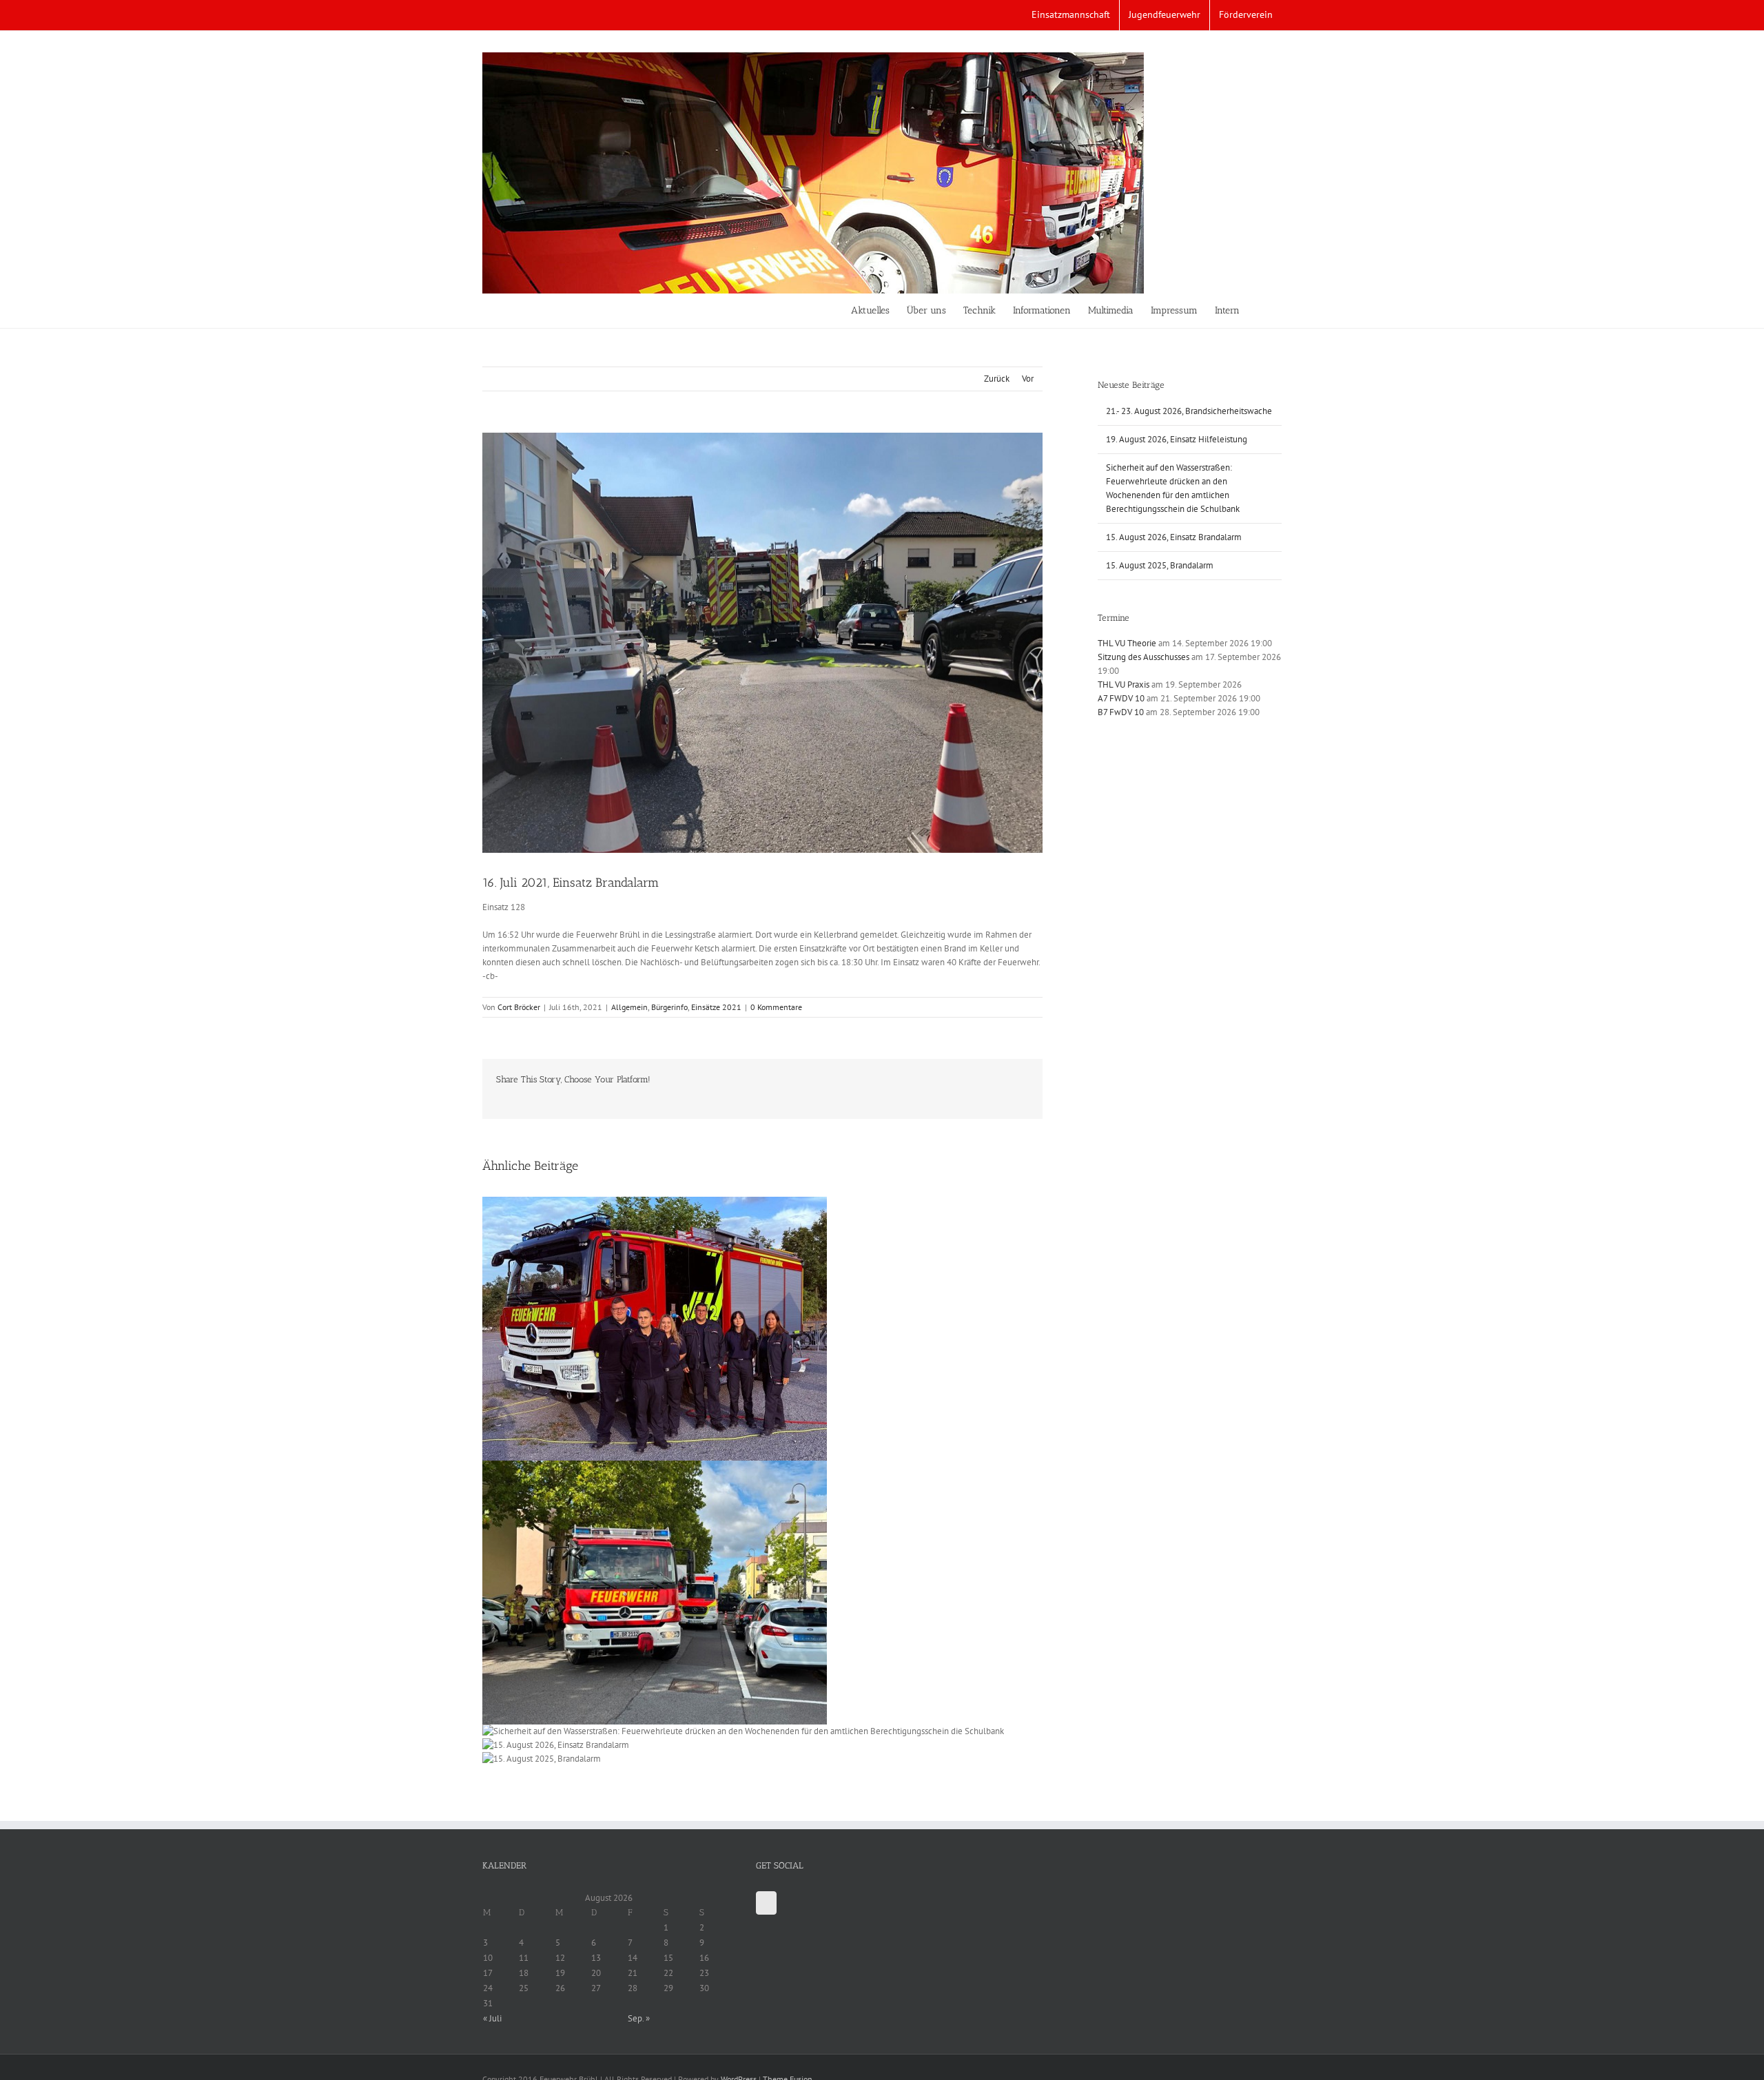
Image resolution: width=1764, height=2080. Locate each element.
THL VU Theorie (1127, 643)
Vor (1028, 379)
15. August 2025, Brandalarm (1160, 565)
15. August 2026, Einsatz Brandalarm (1174, 537)
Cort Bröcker (519, 1007)
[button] (1261, 311)
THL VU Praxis (1124, 684)
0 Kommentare (776, 1007)
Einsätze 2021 (716, 1007)
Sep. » (639, 2018)
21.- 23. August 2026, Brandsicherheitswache (1189, 411)
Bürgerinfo (669, 1007)
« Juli (492, 2018)
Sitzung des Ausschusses (1143, 657)
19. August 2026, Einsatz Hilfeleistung (1177, 439)
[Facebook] (766, 1903)
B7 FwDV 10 (1121, 712)
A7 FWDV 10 (1121, 698)
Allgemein (629, 1007)
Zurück (997, 379)
